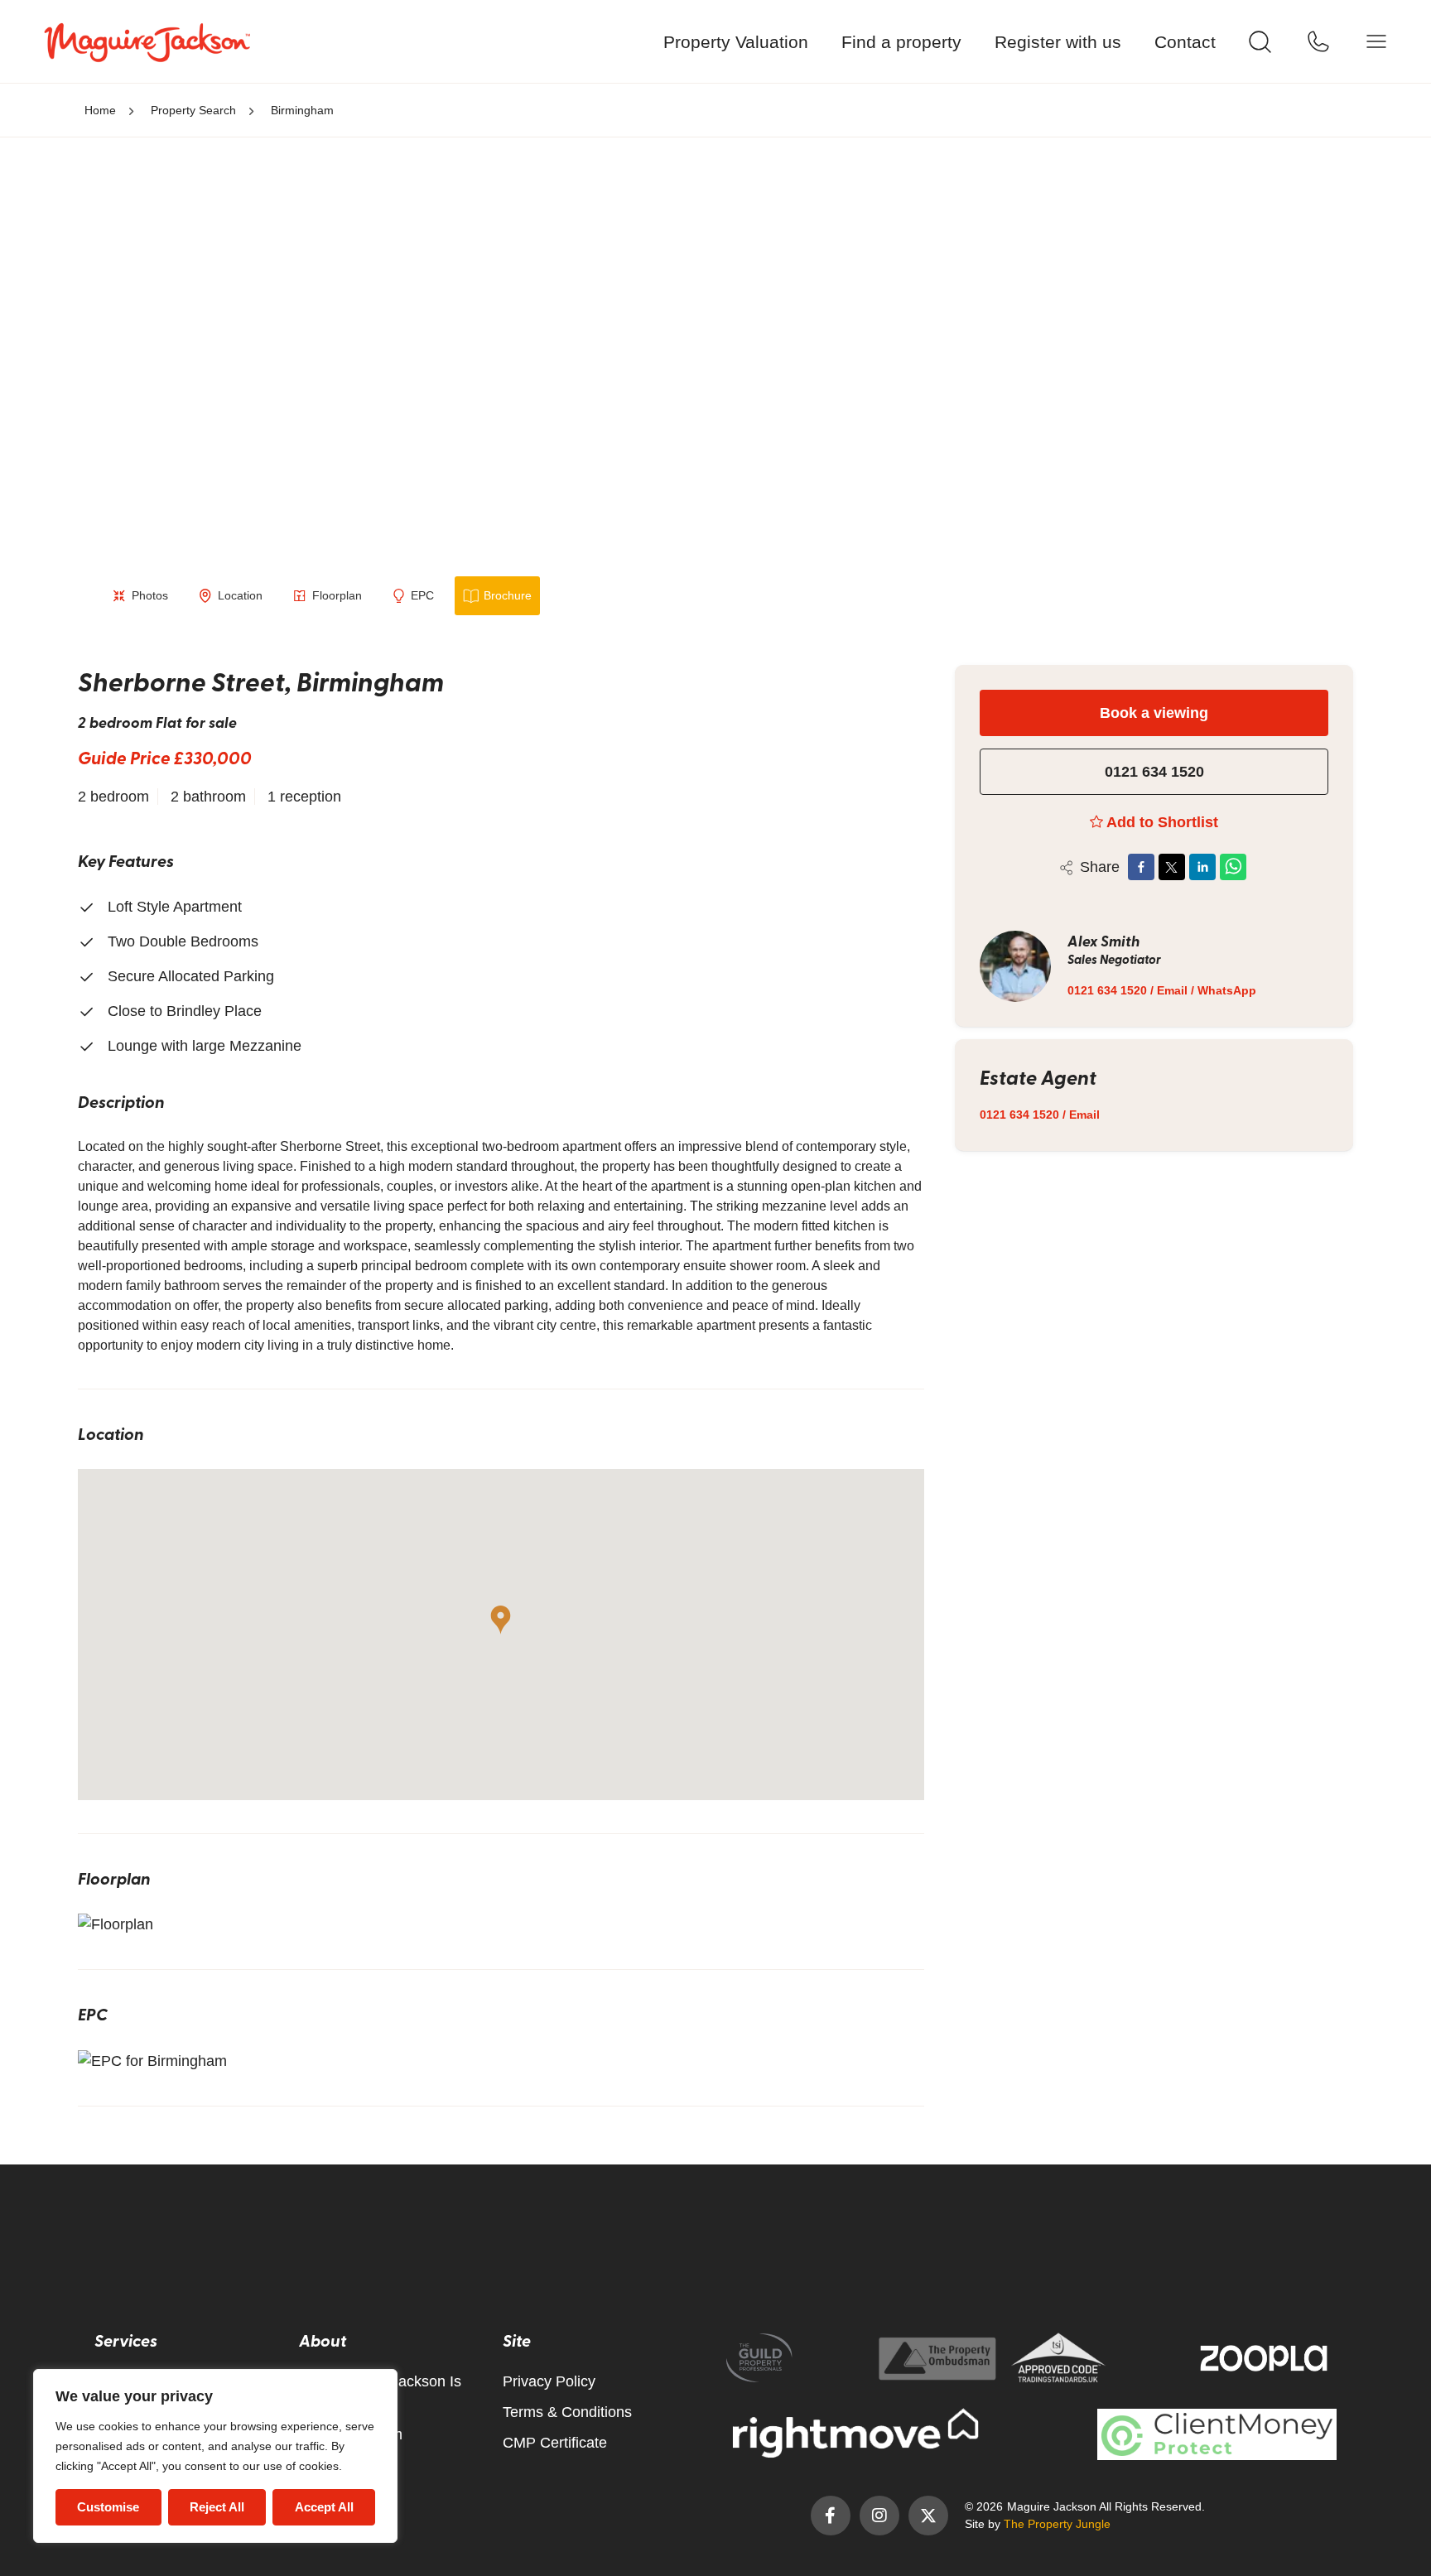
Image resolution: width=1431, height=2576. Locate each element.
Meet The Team (351, 2434)
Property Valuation (736, 42)
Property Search (193, 110)
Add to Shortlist (1162, 822)
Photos (150, 595)
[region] (215, 2456)
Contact (1185, 42)
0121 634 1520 (1154, 772)
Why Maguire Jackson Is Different (380, 2393)
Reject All (217, 2507)
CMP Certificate (555, 2443)
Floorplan (337, 595)
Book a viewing (1154, 713)
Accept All (324, 2507)
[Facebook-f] (831, 2516)
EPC (422, 595)
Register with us (1058, 42)
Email (1172, 990)
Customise (108, 2507)
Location (240, 595)
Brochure (508, 595)
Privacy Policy (549, 2381)
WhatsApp (1227, 990)
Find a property (901, 42)
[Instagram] (879, 2516)
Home (100, 110)
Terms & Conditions (567, 2412)
